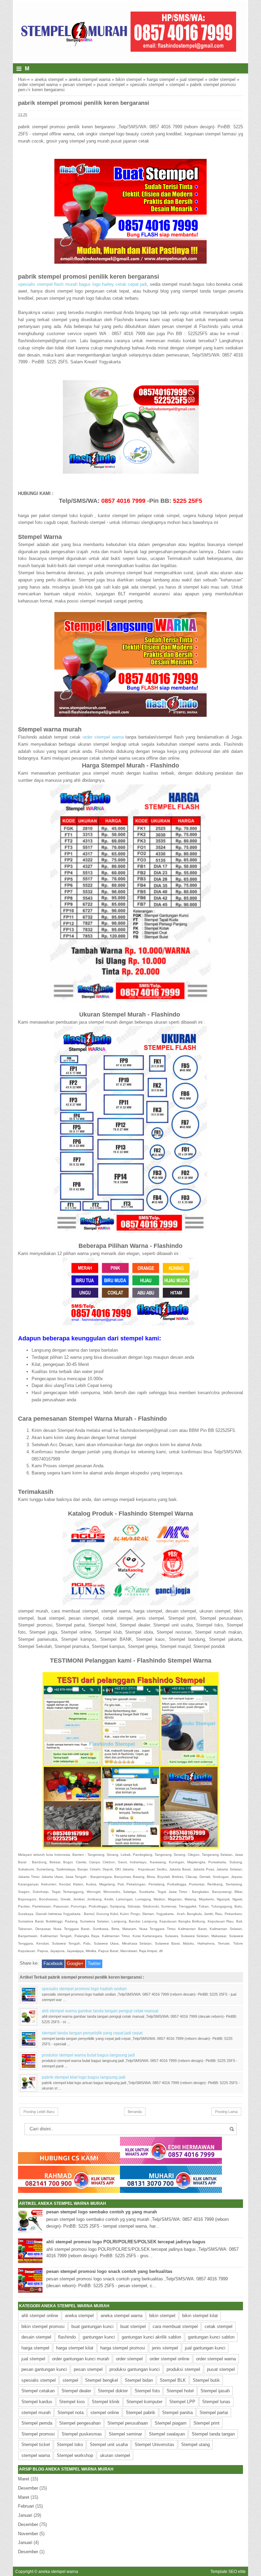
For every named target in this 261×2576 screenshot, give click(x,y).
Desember (28, 2488)
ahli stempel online (40, 2316)
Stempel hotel (180, 2391)
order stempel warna (38, 85)
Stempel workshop (75, 2455)
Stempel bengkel (101, 2380)
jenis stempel (165, 2348)
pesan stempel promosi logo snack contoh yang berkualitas (109, 2271)
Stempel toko (70, 2445)
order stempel (222, 79)
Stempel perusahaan (128, 2423)
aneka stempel (49, 79)
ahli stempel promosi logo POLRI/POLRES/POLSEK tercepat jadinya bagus (126, 2242)
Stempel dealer (76, 2391)
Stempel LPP (182, 2402)
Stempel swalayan (167, 2434)
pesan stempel (77, 85)
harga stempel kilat (75, 2348)
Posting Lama (226, 2112)
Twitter (94, 1963)
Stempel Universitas (154, 2445)
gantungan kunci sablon (211, 2337)
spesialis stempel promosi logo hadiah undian (84, 1989)
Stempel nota (71, 2413)
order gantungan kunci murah (81, 2359)
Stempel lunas (216, 2402)
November (28, 2534)
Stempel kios (72, 2402)
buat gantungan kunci (92, 2326)
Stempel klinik (106, 2402)
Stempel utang (195, 2445)
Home (24, 79)
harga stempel (161, 79)
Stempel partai (214, 2413)
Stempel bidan (139, 2380)
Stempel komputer (144, 2402)
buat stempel (133, 2326)
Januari (25, 2515)
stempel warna (36, 2455)
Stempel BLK (173, 2380)
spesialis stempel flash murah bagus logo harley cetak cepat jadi (82, 284)
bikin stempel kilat (200, 2316)
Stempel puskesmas (82, 2434)
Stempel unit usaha (109, 2445)
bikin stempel (129, 79)
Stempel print (206, 2423)
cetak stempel (219, 2326)
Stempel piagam (171, 2423)
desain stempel (36, 2337)
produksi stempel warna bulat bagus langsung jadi (88, 2055)
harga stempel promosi (123, 2348)
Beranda (135, 2112)
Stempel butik (206, 2380)
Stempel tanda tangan (213, 2434)
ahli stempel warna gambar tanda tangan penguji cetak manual (100, 2011)
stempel (177, 85)
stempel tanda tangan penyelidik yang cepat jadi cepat (92, 2033)
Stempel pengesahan (80, 2423)
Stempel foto (147, 2391)
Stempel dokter (113, 2391)
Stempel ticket (36, 2445)
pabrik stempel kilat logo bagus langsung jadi (84, 2077)
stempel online (105, 2413)
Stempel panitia (177, 2413)
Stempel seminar (125, 2434)
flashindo (67, 2337)
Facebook (53, 1963)
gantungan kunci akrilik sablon (151, 2337)
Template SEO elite (228, 2571)
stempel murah (36, 2413)
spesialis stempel (147, 85)
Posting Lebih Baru (39, 2112)
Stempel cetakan (38, 2391)
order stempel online (169, 2359)
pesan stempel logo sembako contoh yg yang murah (102, 2212)
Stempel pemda (37, 2423)
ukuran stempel (115, 2455)
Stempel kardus (37, 2402)
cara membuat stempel (175, 2326)
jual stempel (192, 79)
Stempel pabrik (141, 2413)
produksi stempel (183, 2369)
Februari (26, 2506)
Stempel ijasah (215, 2391)
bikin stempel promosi (43, 2326)
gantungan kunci (99, 2337)
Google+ (75, 1963)
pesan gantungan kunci (44, 2369)
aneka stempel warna (90, 79)
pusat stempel (111, 85)
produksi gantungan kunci (135, 2369)
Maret (24, 2479)
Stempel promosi (38, 2434)
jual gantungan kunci (205, 2348)
